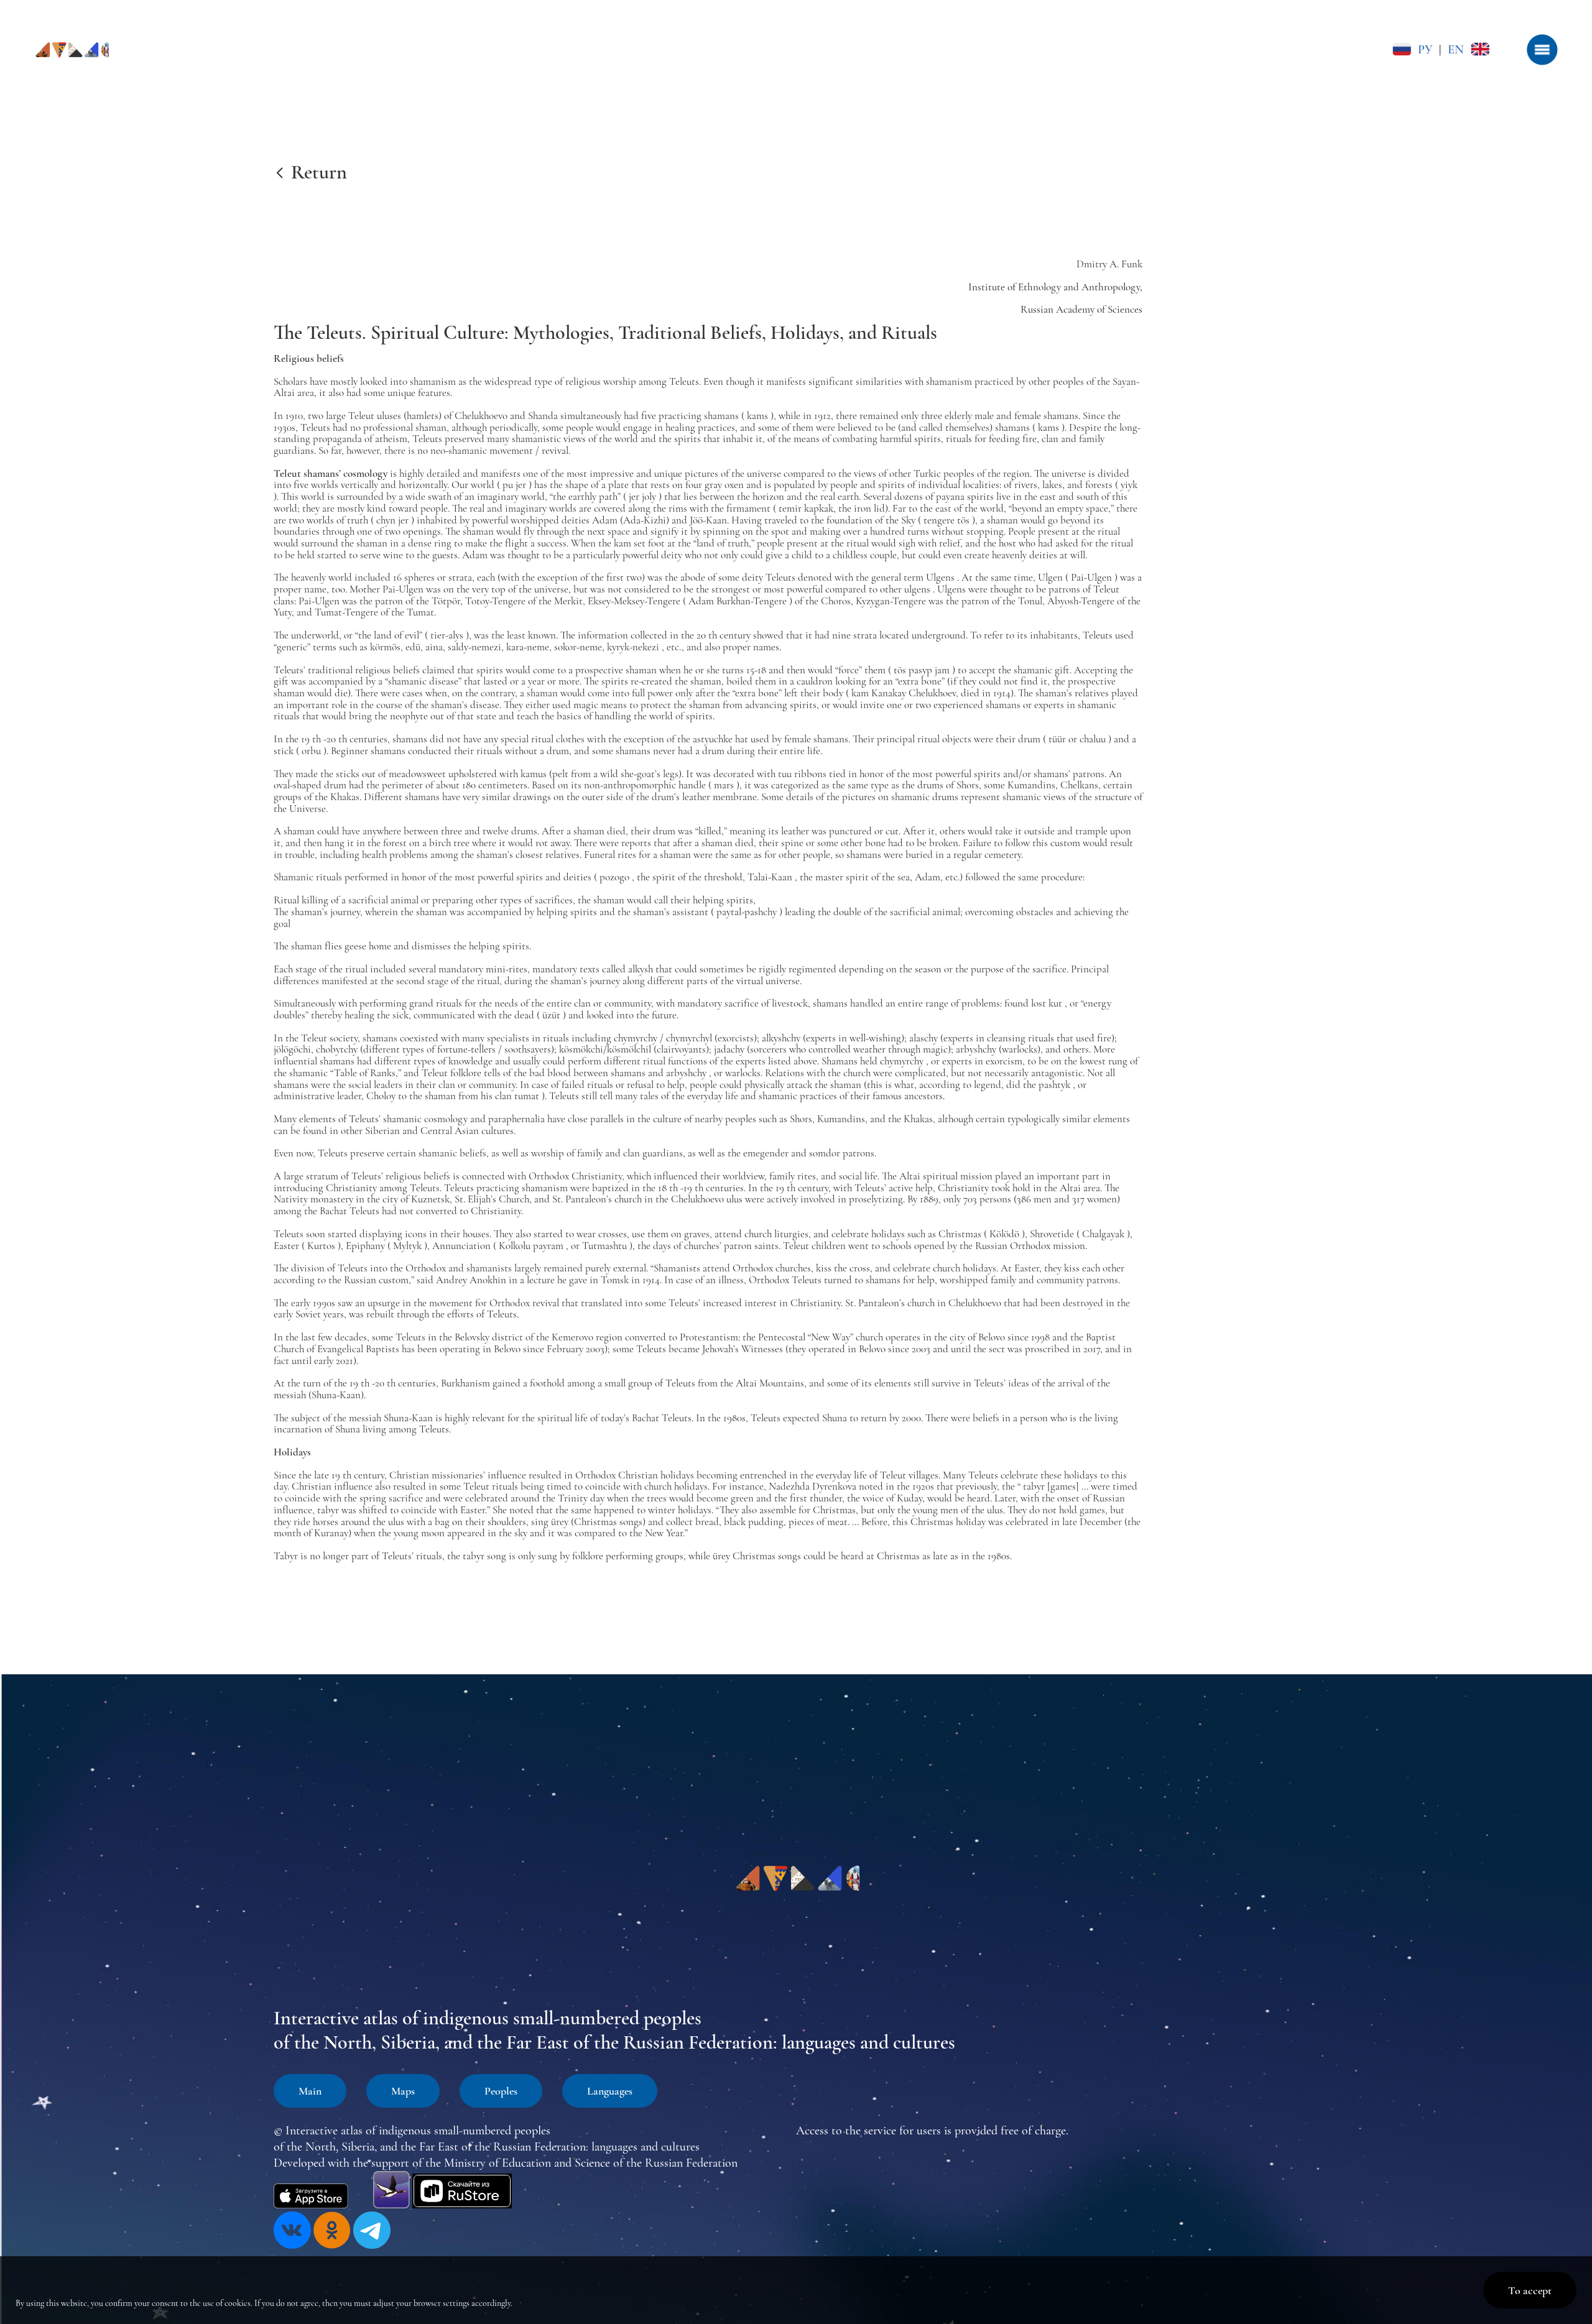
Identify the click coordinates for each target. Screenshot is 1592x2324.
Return (319, 172)
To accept (1530, 2290)
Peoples (501, 2091)
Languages (610, 2091)
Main (310, 2091)
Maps (403, 2091)
